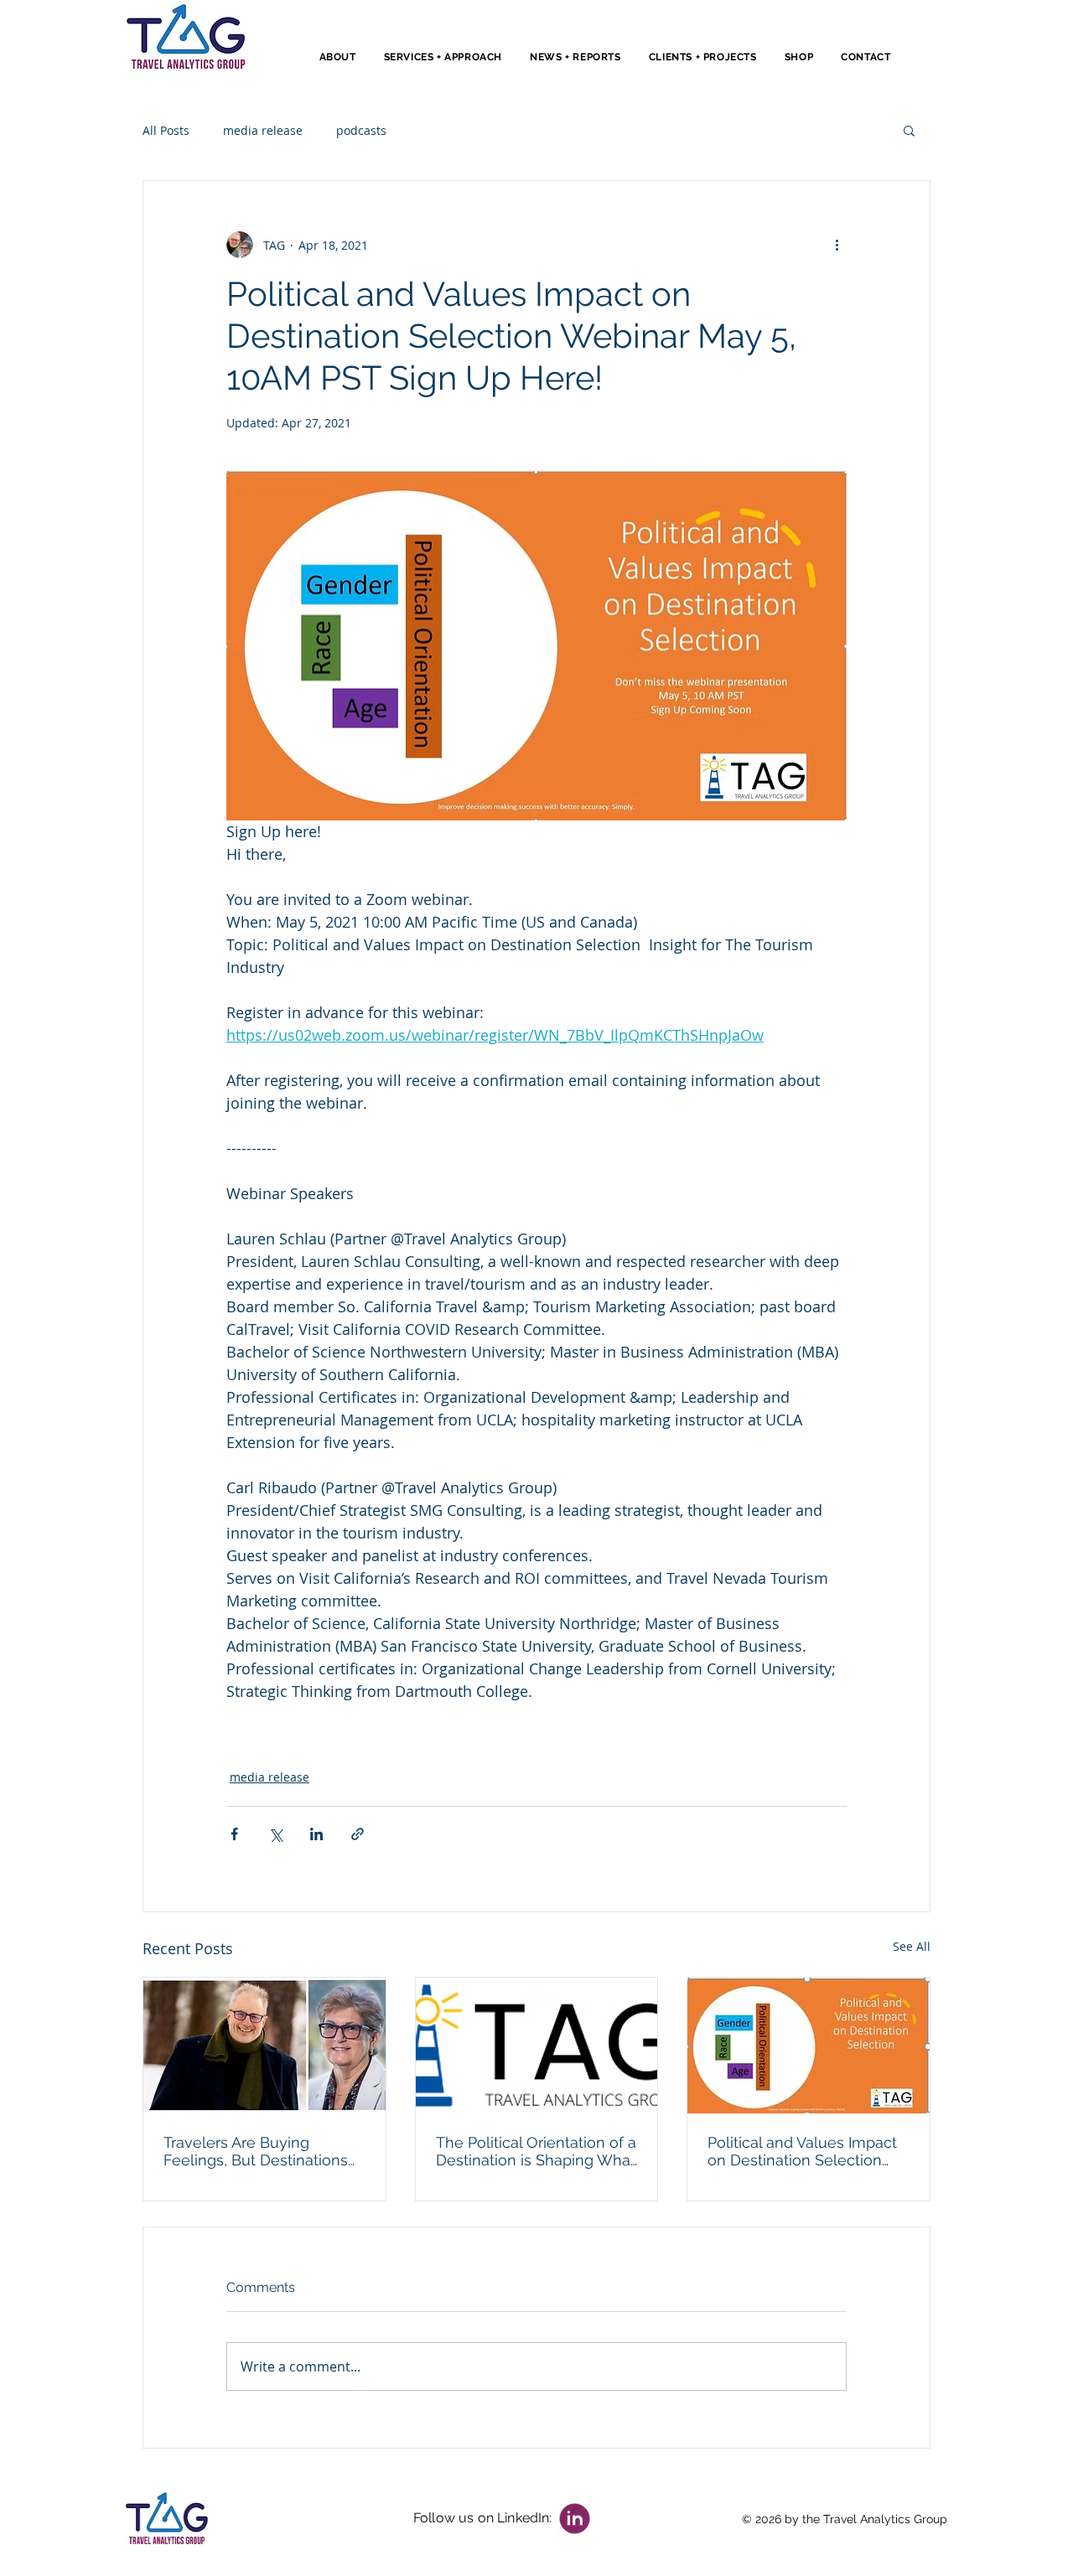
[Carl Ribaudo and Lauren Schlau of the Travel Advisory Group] (264, 2046)
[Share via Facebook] (234, 1834)
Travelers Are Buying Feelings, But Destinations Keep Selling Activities (256, 2151)
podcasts (361, 130)
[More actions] (837, 245)
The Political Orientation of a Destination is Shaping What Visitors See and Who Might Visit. (536, 2151)
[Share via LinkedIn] (316, 1834)
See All (912, 1946)
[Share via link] (358, 1834)
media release (263, 130)
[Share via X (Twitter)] (275, 1834)
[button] (909, 130)
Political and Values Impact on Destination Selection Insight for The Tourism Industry (802, 2151)
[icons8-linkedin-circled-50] (575, 2519)
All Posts (166, 130)
